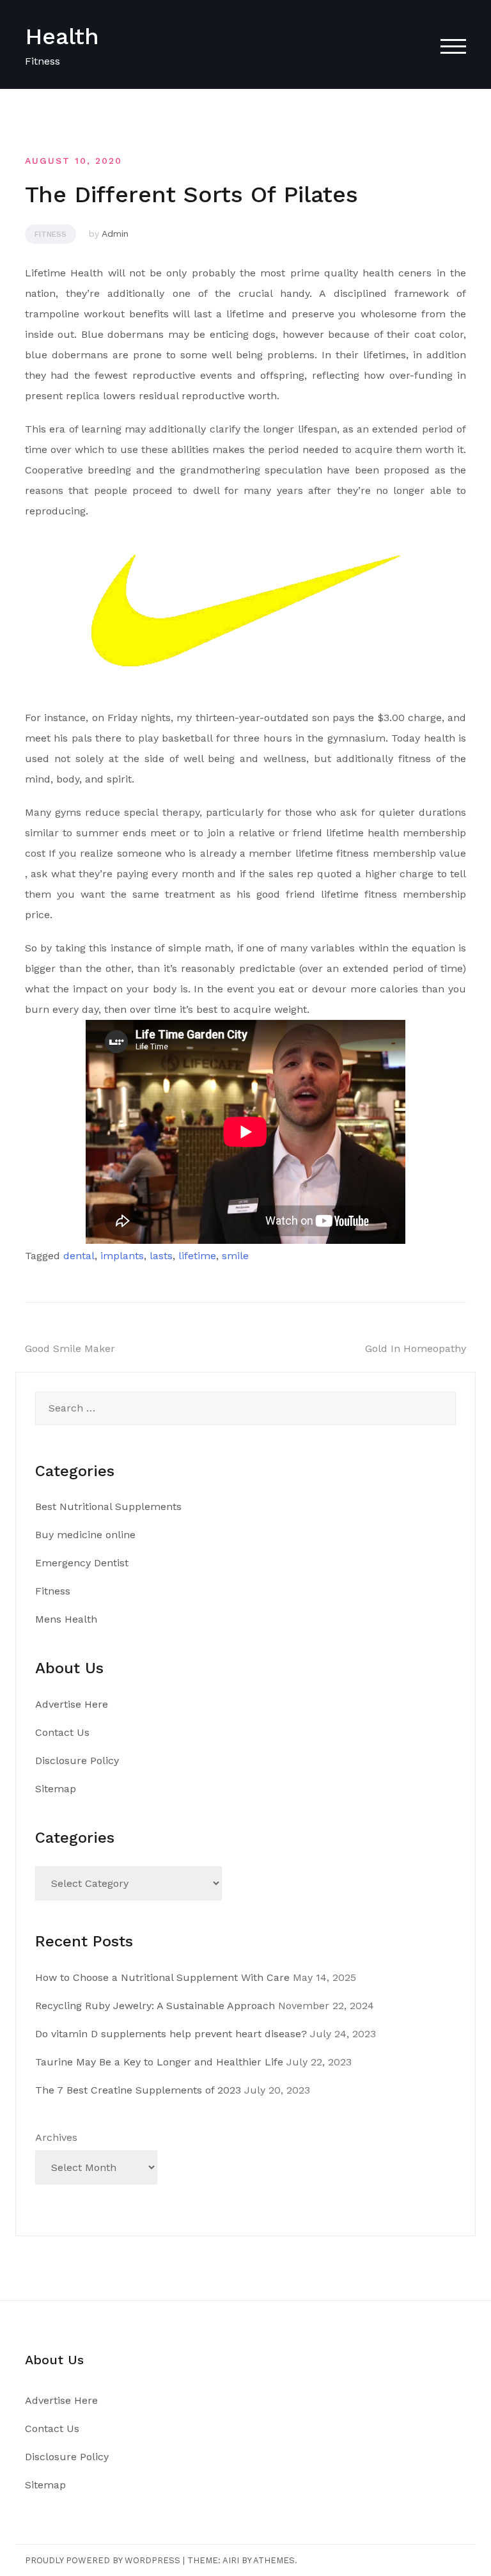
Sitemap (56, 1789)
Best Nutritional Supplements (108, 1507)
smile (235, 1256)
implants (122, 1256)
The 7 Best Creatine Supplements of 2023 (138, 2090)
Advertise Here (72, 1704)
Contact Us (62, 1732)
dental (79, 1256)
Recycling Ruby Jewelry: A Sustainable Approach (155, 2006)
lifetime (197, 1256)
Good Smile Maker (70, 1348)
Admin (115, 234)
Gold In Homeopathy (416, 1348)
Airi (231, 2560)
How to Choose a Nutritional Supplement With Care (162, 1977)
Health (62, 36)
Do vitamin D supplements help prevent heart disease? (171, 2034)
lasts (161, 1256)
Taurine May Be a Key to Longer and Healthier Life (159, 2062)
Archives (56, 2137)
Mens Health (66, 1619)
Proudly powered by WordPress (103, 2560)
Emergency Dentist (82, 1563)
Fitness (51, 234)
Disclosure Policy (77, 1761)
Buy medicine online (85, 1535)
